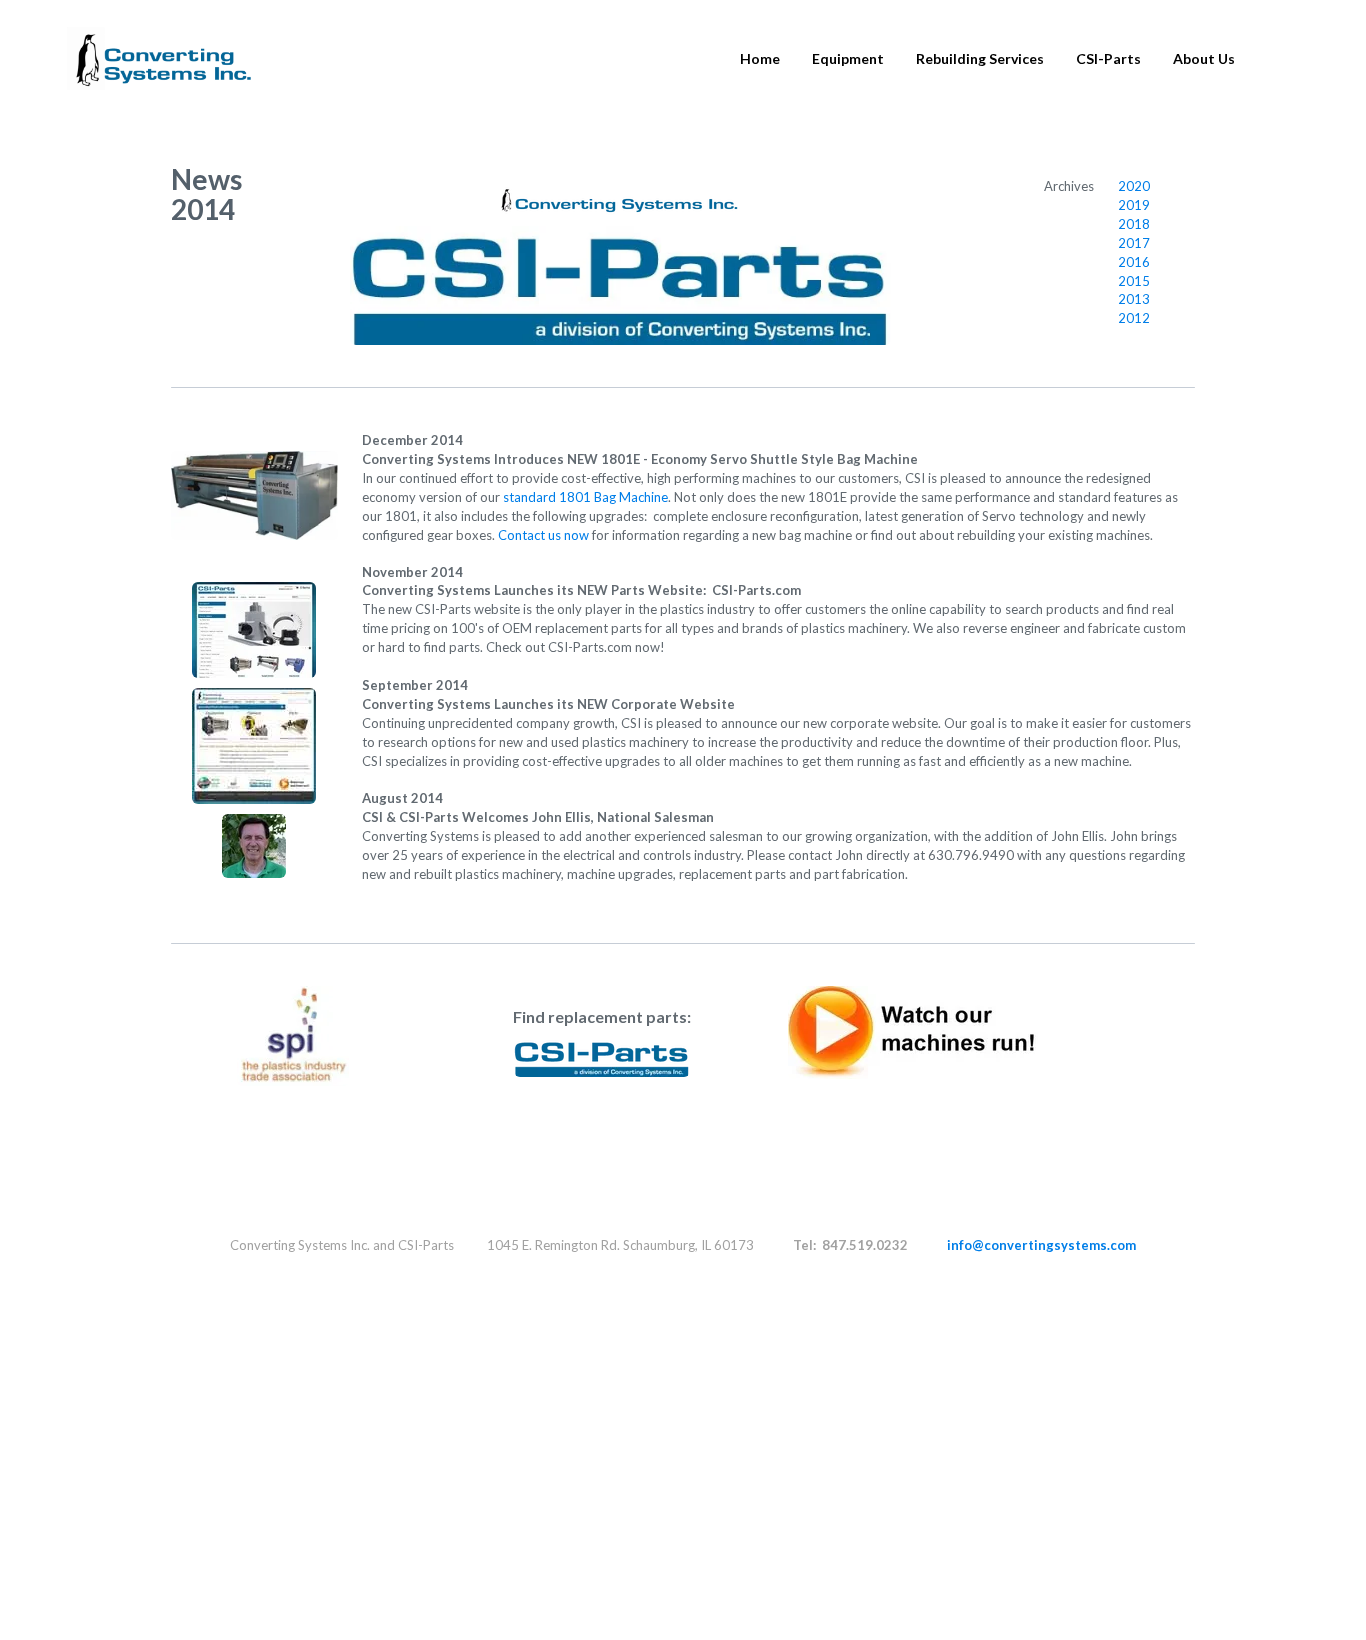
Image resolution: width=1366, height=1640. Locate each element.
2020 (1134, 186)
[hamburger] (276, 47)
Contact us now (543, 535)
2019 (1134, 205)
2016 (1134, 262)
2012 (1134, 318)
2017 (1134, 243)
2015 (1134, 281)
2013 (1134, 299)
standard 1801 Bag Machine (585, 497)
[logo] (159, 59)
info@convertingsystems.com (1041, 1245)
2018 (1134, 224)
